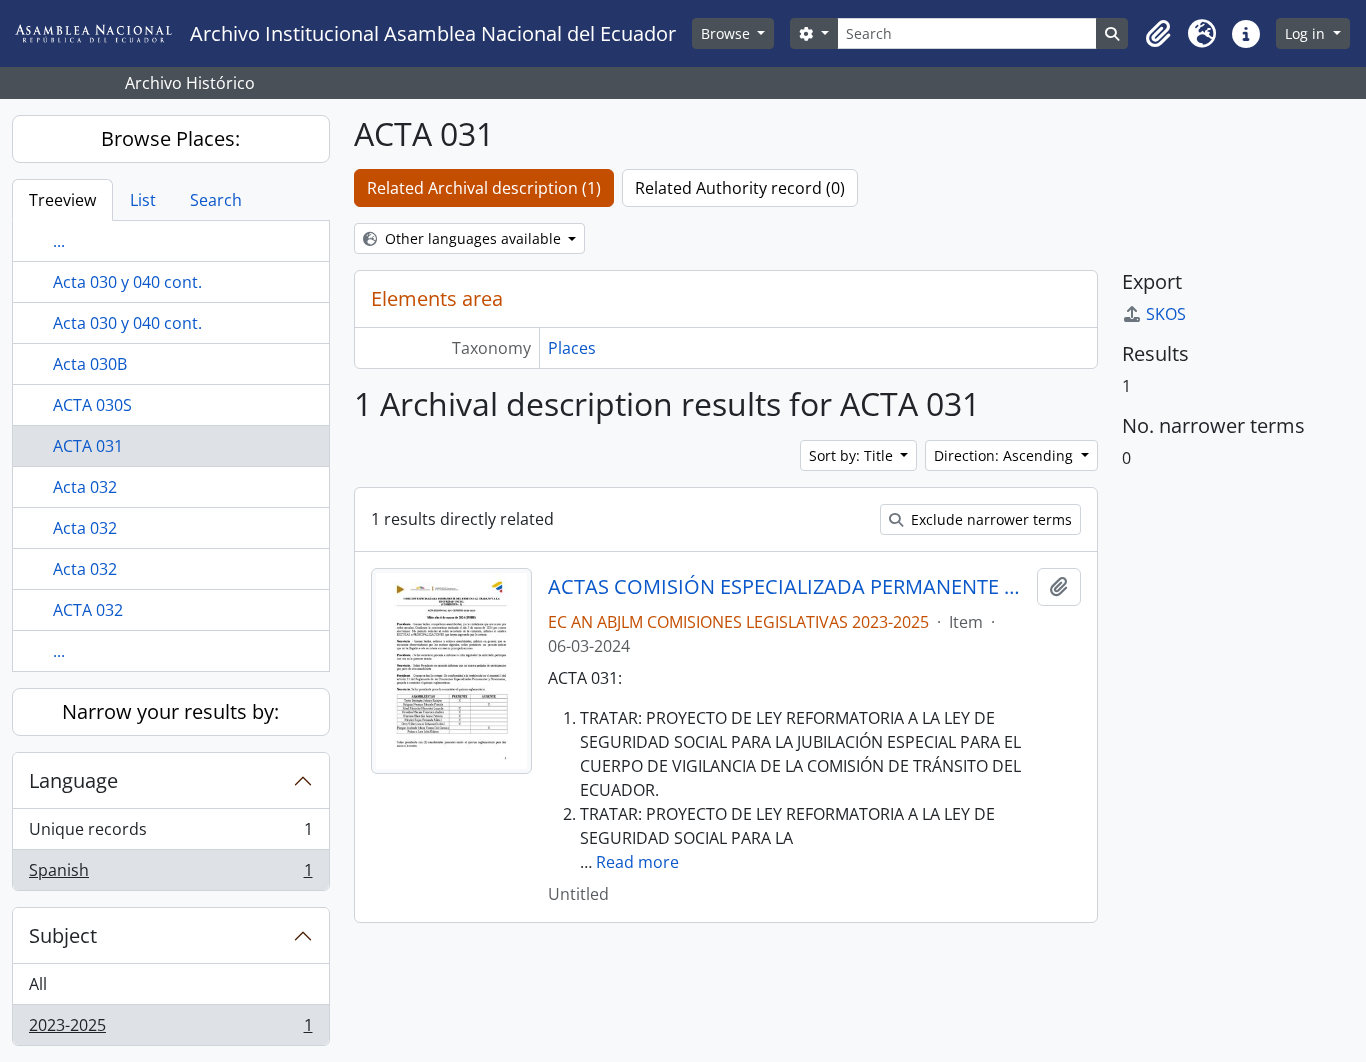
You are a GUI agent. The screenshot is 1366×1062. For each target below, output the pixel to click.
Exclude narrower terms (989, 519)
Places (572, 348)
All (38, 984)
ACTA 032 (88, 610)
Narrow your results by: (170, 711)
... (59, 241)
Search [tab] (216, 200)
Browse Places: (170, 138)
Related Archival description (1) (484, 188)
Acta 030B (90, 364)
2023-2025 (170, 1029)
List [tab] (143, 200)
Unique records (170, 834)
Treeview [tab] (62, 200)
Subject (63, 935)
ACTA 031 (88, 446)
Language (73, 780)
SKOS (1166, 314)
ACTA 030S (92, 405)
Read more (637, 862)
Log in (1307, 33)
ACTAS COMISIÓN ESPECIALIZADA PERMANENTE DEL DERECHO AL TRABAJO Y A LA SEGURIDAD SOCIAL (788, 587)
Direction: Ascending (1005, 455)
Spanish (170, 874)
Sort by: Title (853, 455)
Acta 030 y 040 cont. (127, 282)
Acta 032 (85, 487)
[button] (1158, 34)
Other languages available (473, 238)
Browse (727, 33)
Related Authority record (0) (740, 188)
